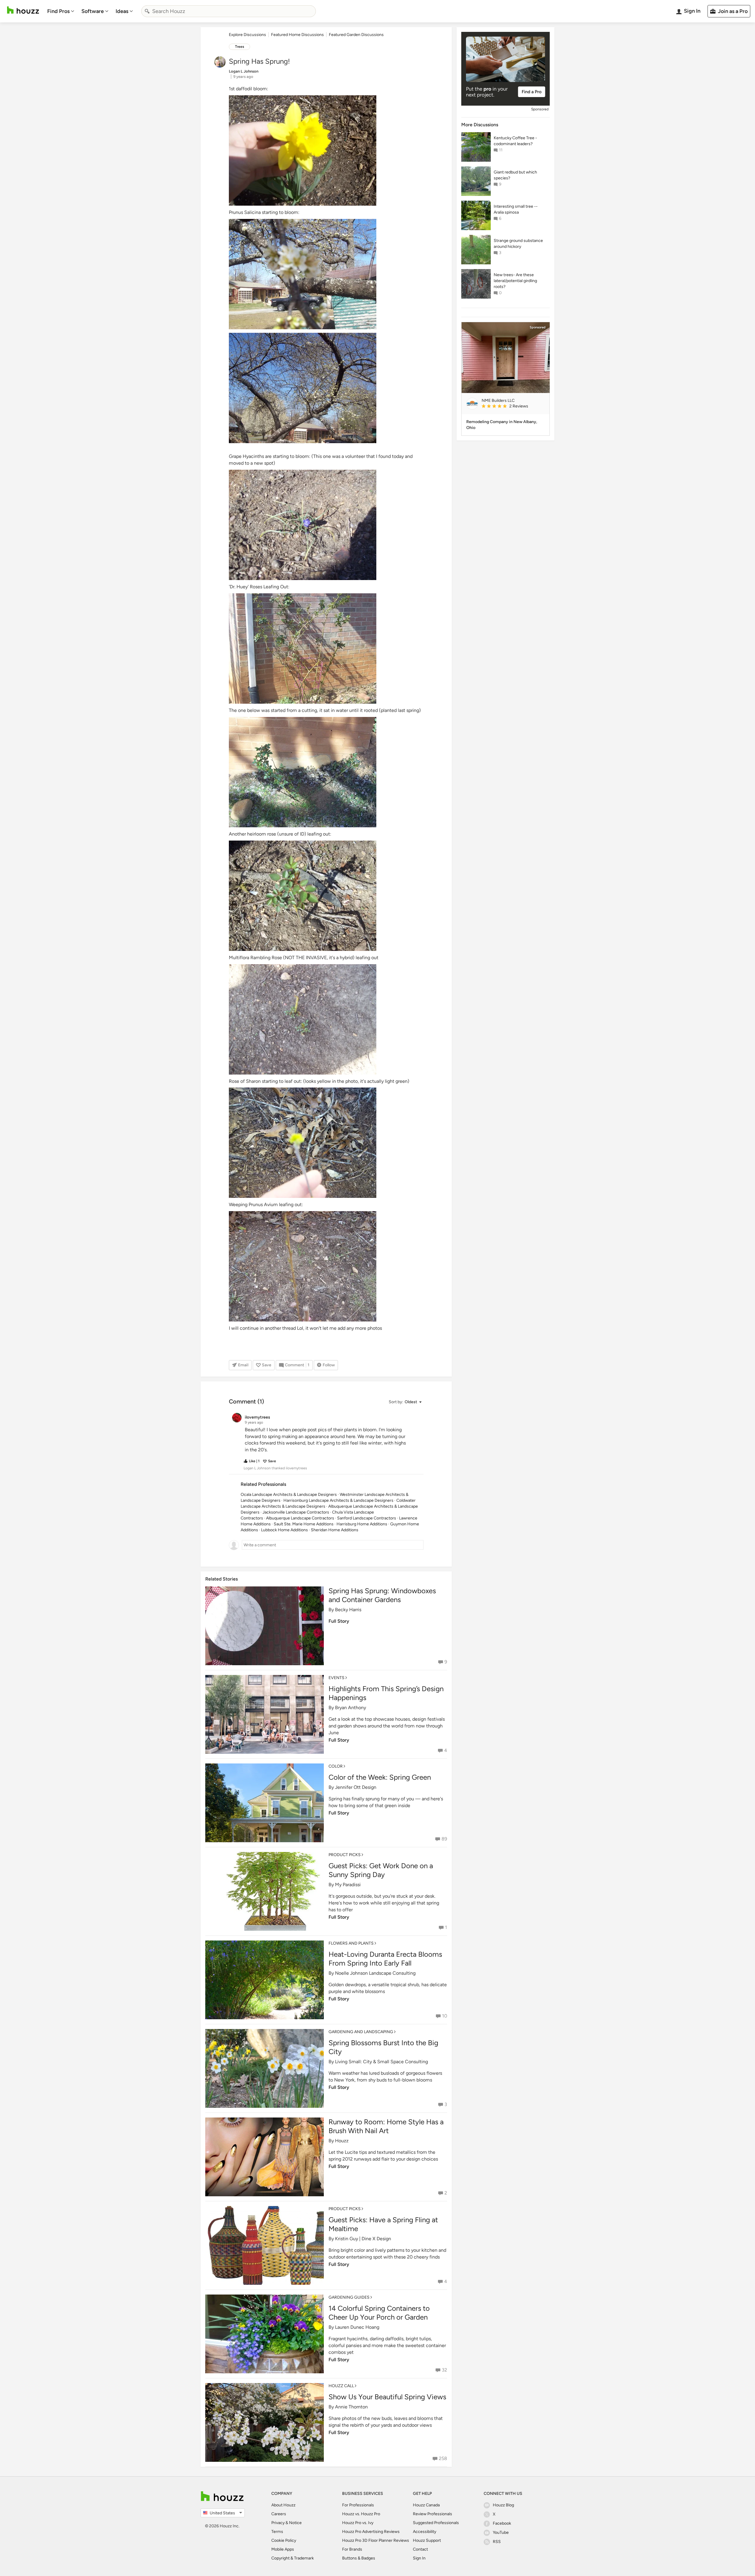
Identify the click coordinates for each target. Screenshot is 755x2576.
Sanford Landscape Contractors (367, 1518)
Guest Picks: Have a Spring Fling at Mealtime (383, 2224)
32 (444, 2370)
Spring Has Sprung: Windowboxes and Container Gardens (382, 1595)
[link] (513, 407)
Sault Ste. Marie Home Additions (304, 1524)
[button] (405, 1402)
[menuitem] (61, 11)
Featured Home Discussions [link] (297, 35)
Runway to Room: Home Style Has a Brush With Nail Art (386, 2126)
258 (443, 2458)
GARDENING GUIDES (349, 2297)
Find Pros (58, 11)
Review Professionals (433, 2514)
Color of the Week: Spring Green (380, 1777)
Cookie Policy (284, 2540)
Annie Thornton (351, 2407)
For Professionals (358, 2505)
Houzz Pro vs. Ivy (358, 2523)
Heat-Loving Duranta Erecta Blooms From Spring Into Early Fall (385, 1959)
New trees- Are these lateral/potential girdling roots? (515, 281)
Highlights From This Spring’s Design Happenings (386, 1693)
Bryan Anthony (351, 1708)
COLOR (336, 1766)
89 (444, 1839)
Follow (329, 1365)
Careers (279, 2514)
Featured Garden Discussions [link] (356, 35)
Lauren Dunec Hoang (357, 2327)
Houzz (342, 2141)
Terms (277, 2532)
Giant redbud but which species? (515, 175)
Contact (420, 2549)
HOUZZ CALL (341, 2386)
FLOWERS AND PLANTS (351, 1943)
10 (445, 2016)
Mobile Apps (283, 2549)
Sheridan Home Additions (335, 1530)
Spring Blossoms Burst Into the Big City (383, 2047)
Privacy (278, 2523)
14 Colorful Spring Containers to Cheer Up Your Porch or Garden (379, 2313)
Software (93, 11)
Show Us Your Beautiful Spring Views (387, 2397)
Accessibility (425, 2532)
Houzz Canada (426, 2505)
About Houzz (283, 2505)
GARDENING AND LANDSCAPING (361, 2032)
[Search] (147, 11)
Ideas (122, 11)
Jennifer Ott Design (356, 1787)
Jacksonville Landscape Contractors (296, 1512)
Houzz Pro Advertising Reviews (371, 2532)
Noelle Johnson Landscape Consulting (375, 1973)
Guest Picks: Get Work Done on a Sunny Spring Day (381, 1870)
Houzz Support (427, 2540)
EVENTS (337, 1678)
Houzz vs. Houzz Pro (361, 2514)
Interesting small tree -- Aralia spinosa (516, 209)
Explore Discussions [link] (247, 35)
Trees (240, 47)
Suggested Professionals (436, 2523)
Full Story (339, 1621)
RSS (497, 2542)
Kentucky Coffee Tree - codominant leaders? (515, 141)
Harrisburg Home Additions (362, 1524)
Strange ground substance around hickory (518, 244)
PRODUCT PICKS (345, 1855)
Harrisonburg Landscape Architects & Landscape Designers (338, 1500)
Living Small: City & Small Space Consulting (381, 2062)
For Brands (352, 2549)
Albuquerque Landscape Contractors (300, 1518)
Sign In (419, 2558)
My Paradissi (348, 1885)
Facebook (502, 2523)
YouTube (501, 2532)
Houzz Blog (503, 2505)
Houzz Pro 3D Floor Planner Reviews (376, 2540)
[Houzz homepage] (23, 10)
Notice (295, 2523)
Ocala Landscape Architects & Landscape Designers (289, 1495)
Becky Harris (348, 1610)
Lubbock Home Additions (284, 1530)
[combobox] (229, 11)
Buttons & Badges (359, 2558)
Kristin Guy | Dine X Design (363, 2239)
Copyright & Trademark (293, 2558)
